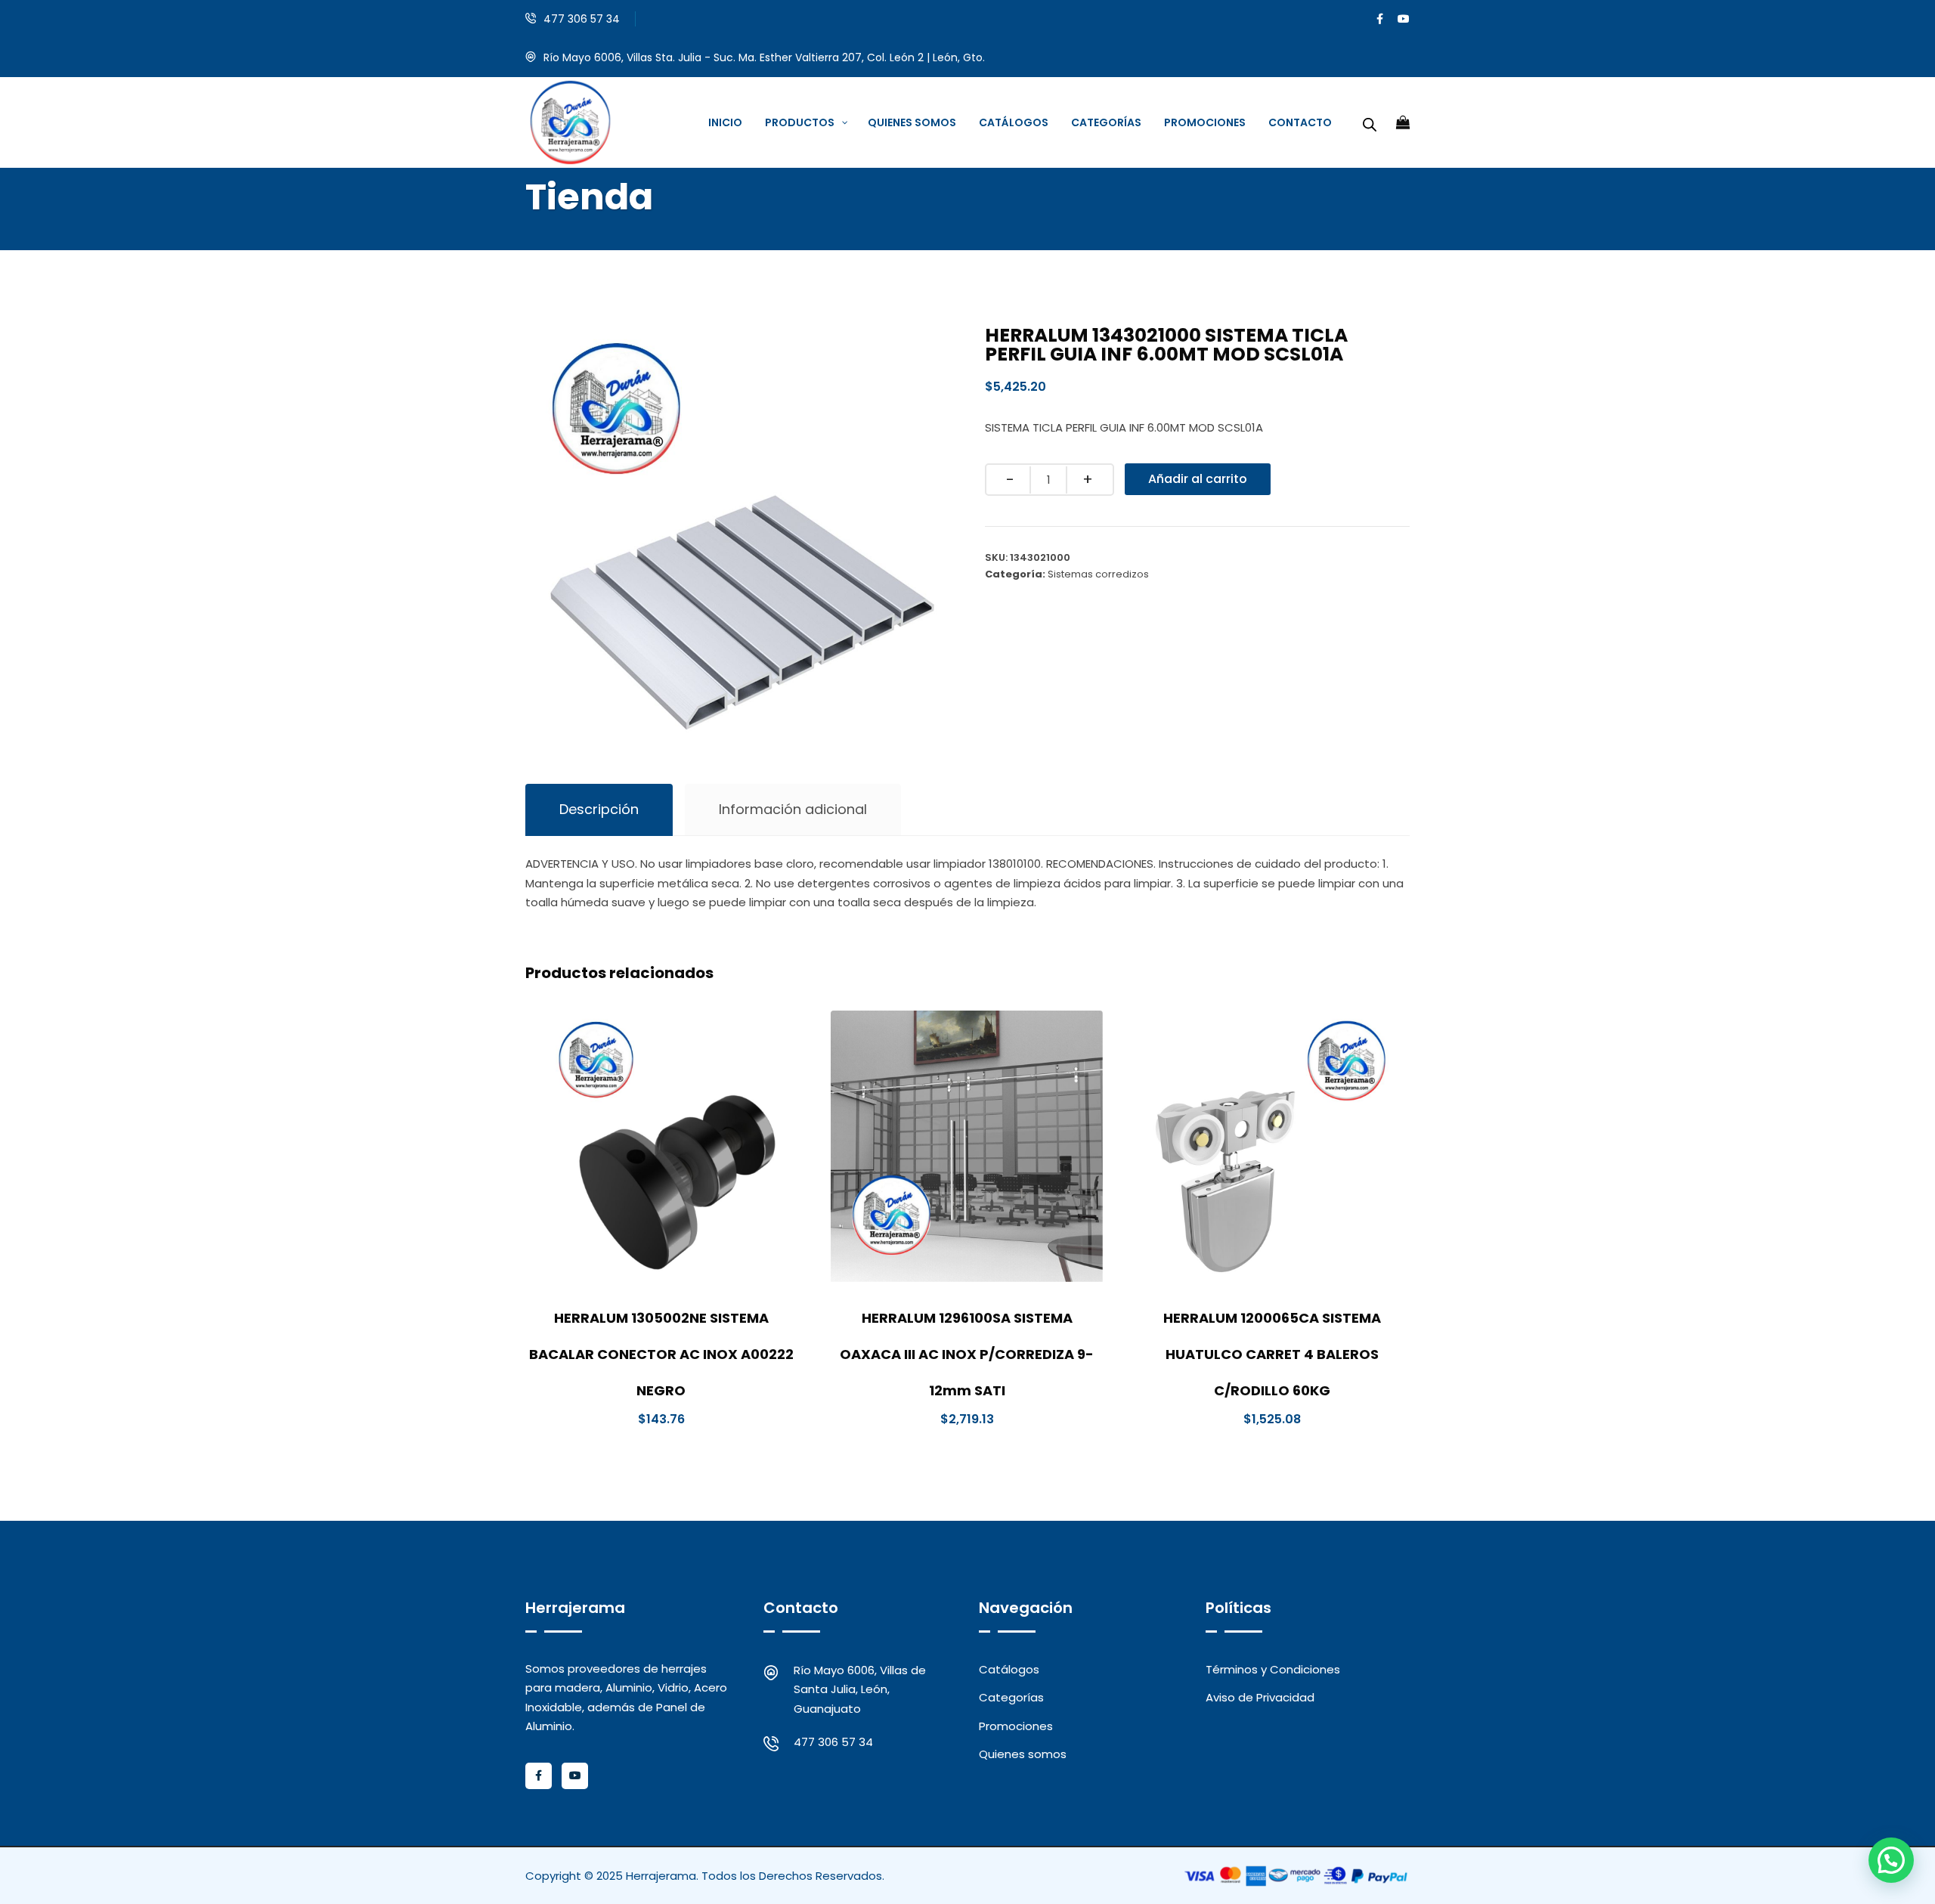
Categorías (1011, 1697)
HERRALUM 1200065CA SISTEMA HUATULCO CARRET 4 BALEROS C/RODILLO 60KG (1272, 1354)
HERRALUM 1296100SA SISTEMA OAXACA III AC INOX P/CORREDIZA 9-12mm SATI (967, 1354)
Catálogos (1009, 1669)
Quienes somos (1023, 1754)
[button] (1891, 1860)
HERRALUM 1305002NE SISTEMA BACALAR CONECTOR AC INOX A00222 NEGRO (661, 1354)
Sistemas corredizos (1098, 574)
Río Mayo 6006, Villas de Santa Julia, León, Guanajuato (860, 1689)
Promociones (1016, 1726)
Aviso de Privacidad (1260, 1697)
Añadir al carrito (1198, 479)
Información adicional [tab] (793, 809)
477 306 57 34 (582, 19)
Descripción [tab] (599, 809)
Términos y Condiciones (1273, 1669)
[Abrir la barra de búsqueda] (1370, 122)
